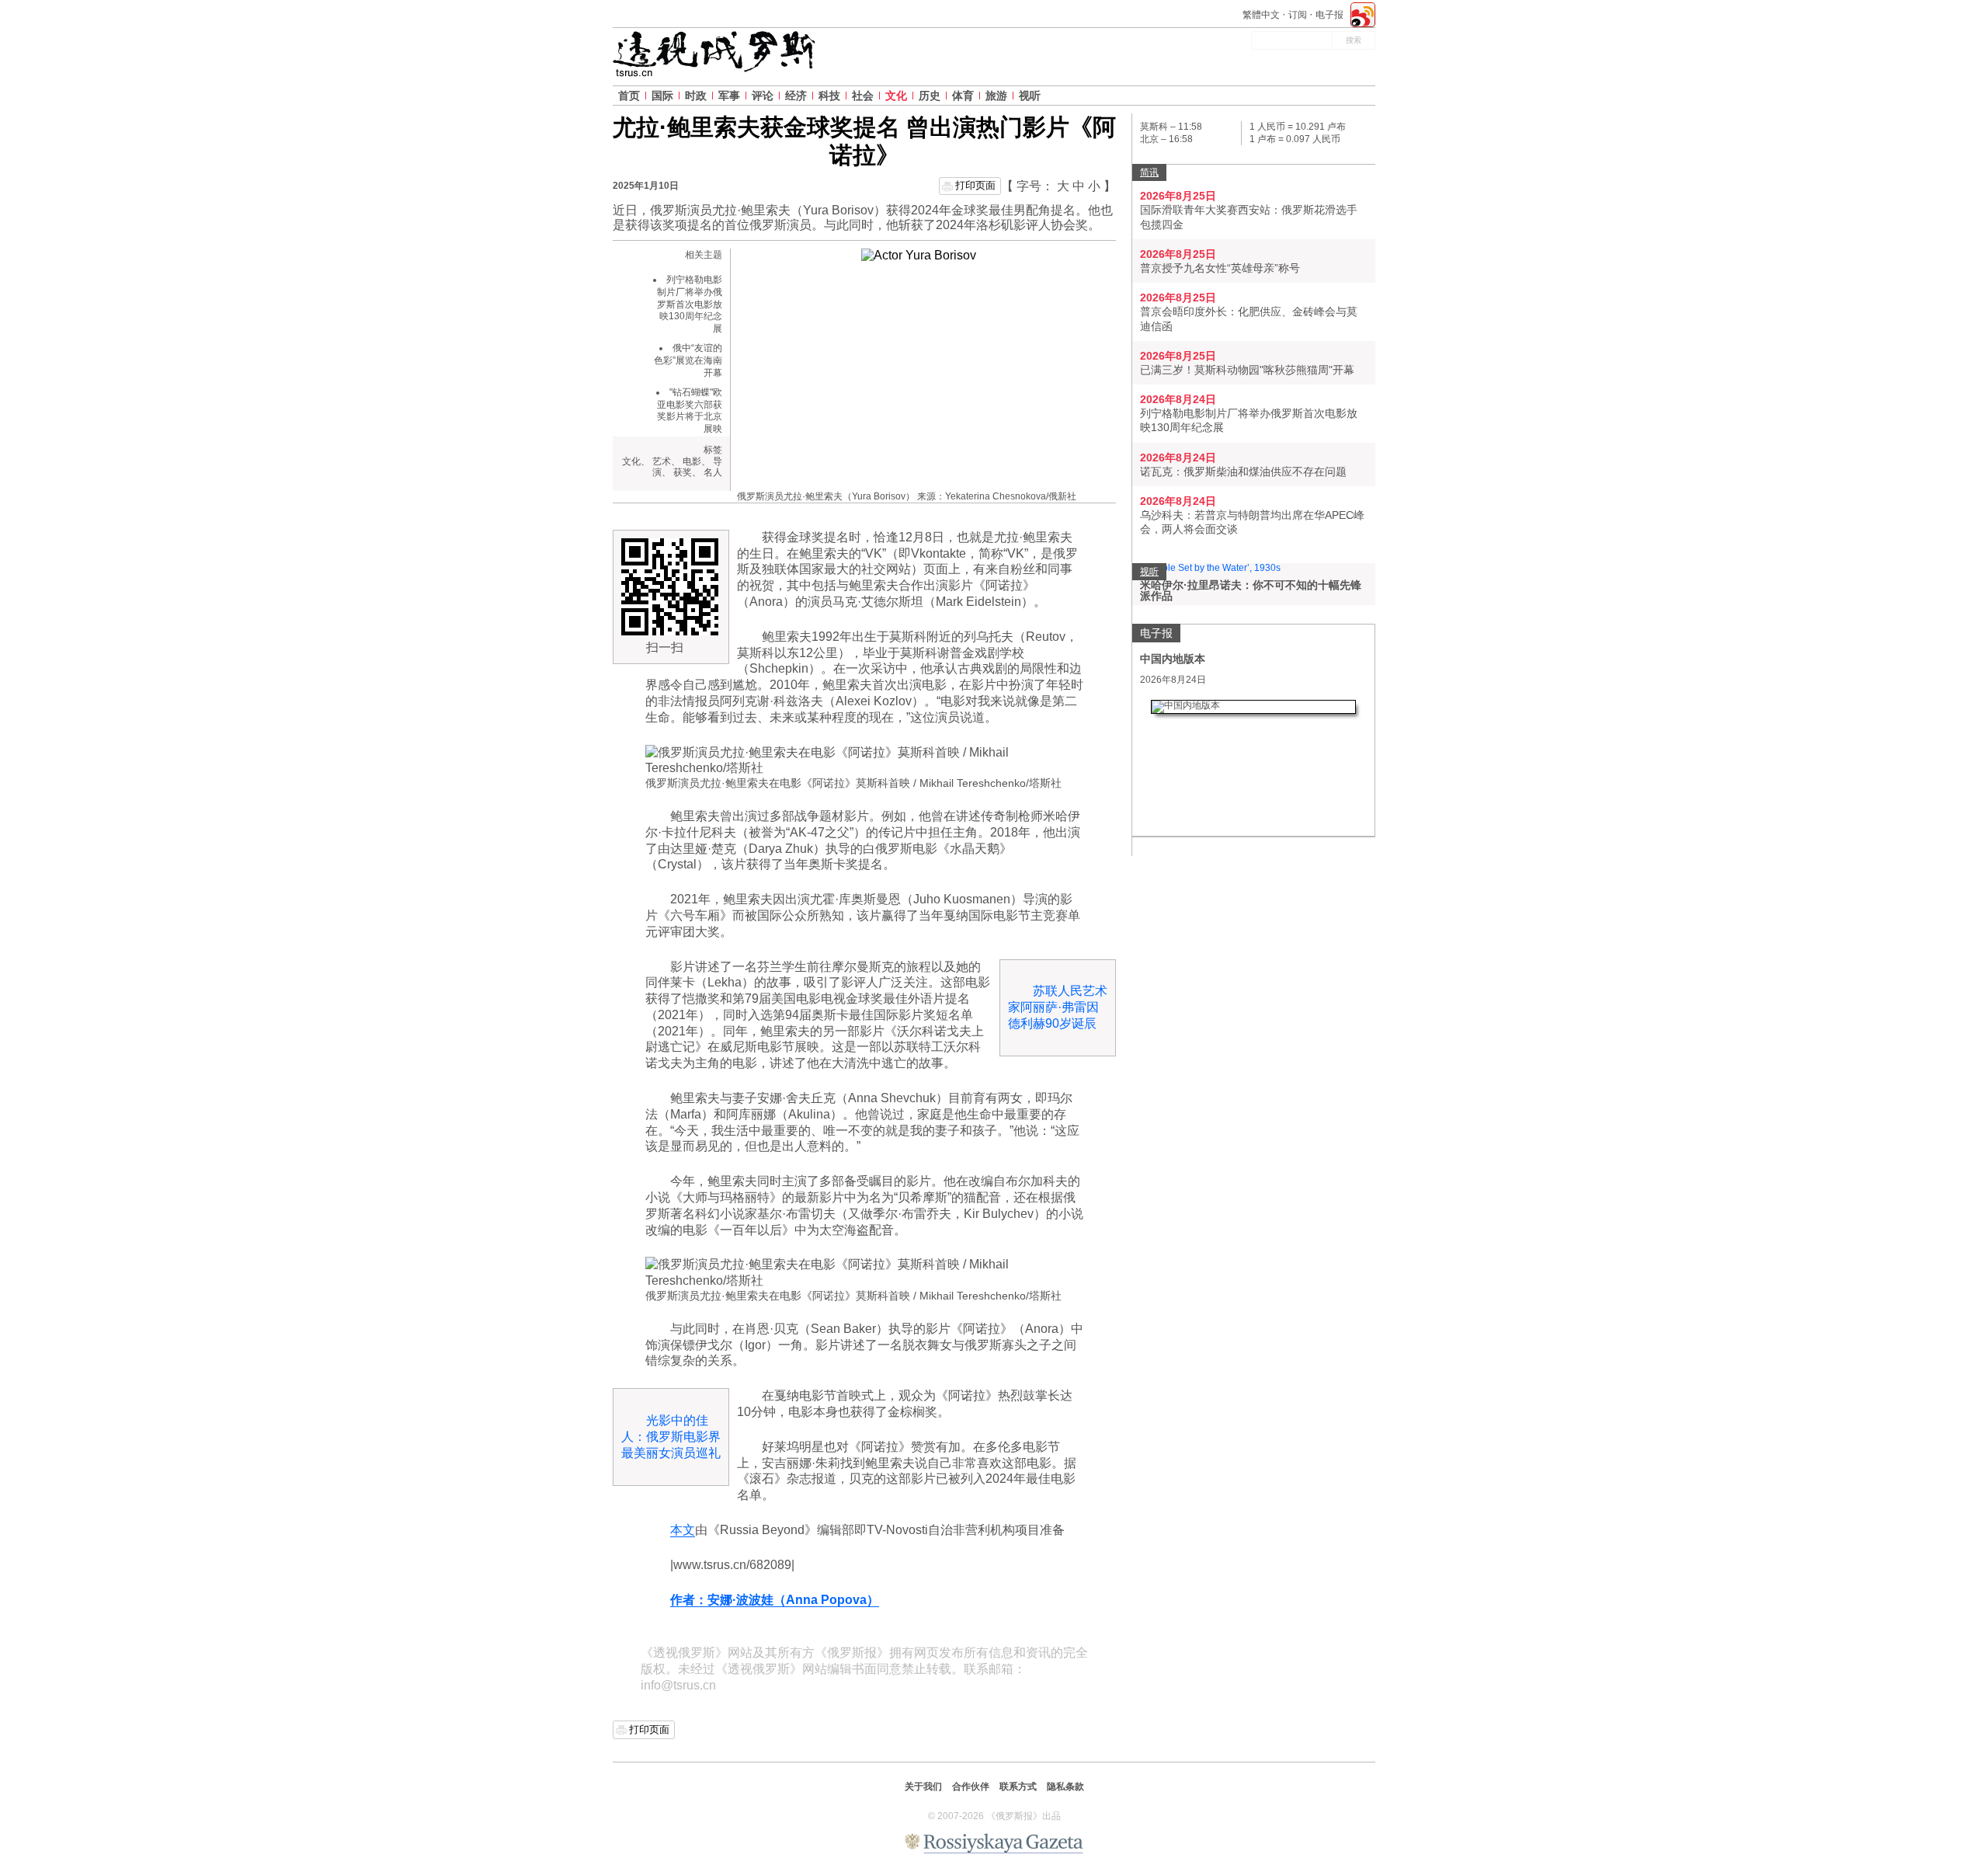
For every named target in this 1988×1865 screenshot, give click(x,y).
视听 (1030, 96)
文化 (896, 96)
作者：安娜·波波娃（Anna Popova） (775, 1600)
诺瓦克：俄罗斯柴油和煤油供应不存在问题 (1243, 471)
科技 (829, 96)
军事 (729, 96)
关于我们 (923, 1787)
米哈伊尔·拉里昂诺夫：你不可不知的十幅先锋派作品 (1251, 590)
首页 (629, 96)
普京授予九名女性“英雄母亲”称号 (1220, 268)
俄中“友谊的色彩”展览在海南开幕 (688, 360)
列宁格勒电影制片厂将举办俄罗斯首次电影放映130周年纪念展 (690, 304)
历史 (930, 96)
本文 (683, 1530)
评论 (763, 96)
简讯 (1149, 172)
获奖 (683, 472)
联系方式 (1018, 1787)
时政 (696, 96)
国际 (662, 96)
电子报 (1329, 15)
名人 (713, 472)
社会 (863, 96)
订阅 (1298, 15)
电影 (692, 461)
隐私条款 (1065, 1787)
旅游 (996, 96)
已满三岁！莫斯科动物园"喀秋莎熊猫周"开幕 (1247, 370)
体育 (963, 96)
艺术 (662, 461)
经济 (796, 96)
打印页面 (975, 185)
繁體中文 (1261, 15)
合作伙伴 (971, 1787)
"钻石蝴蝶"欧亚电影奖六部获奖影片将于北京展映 (690, 411)
